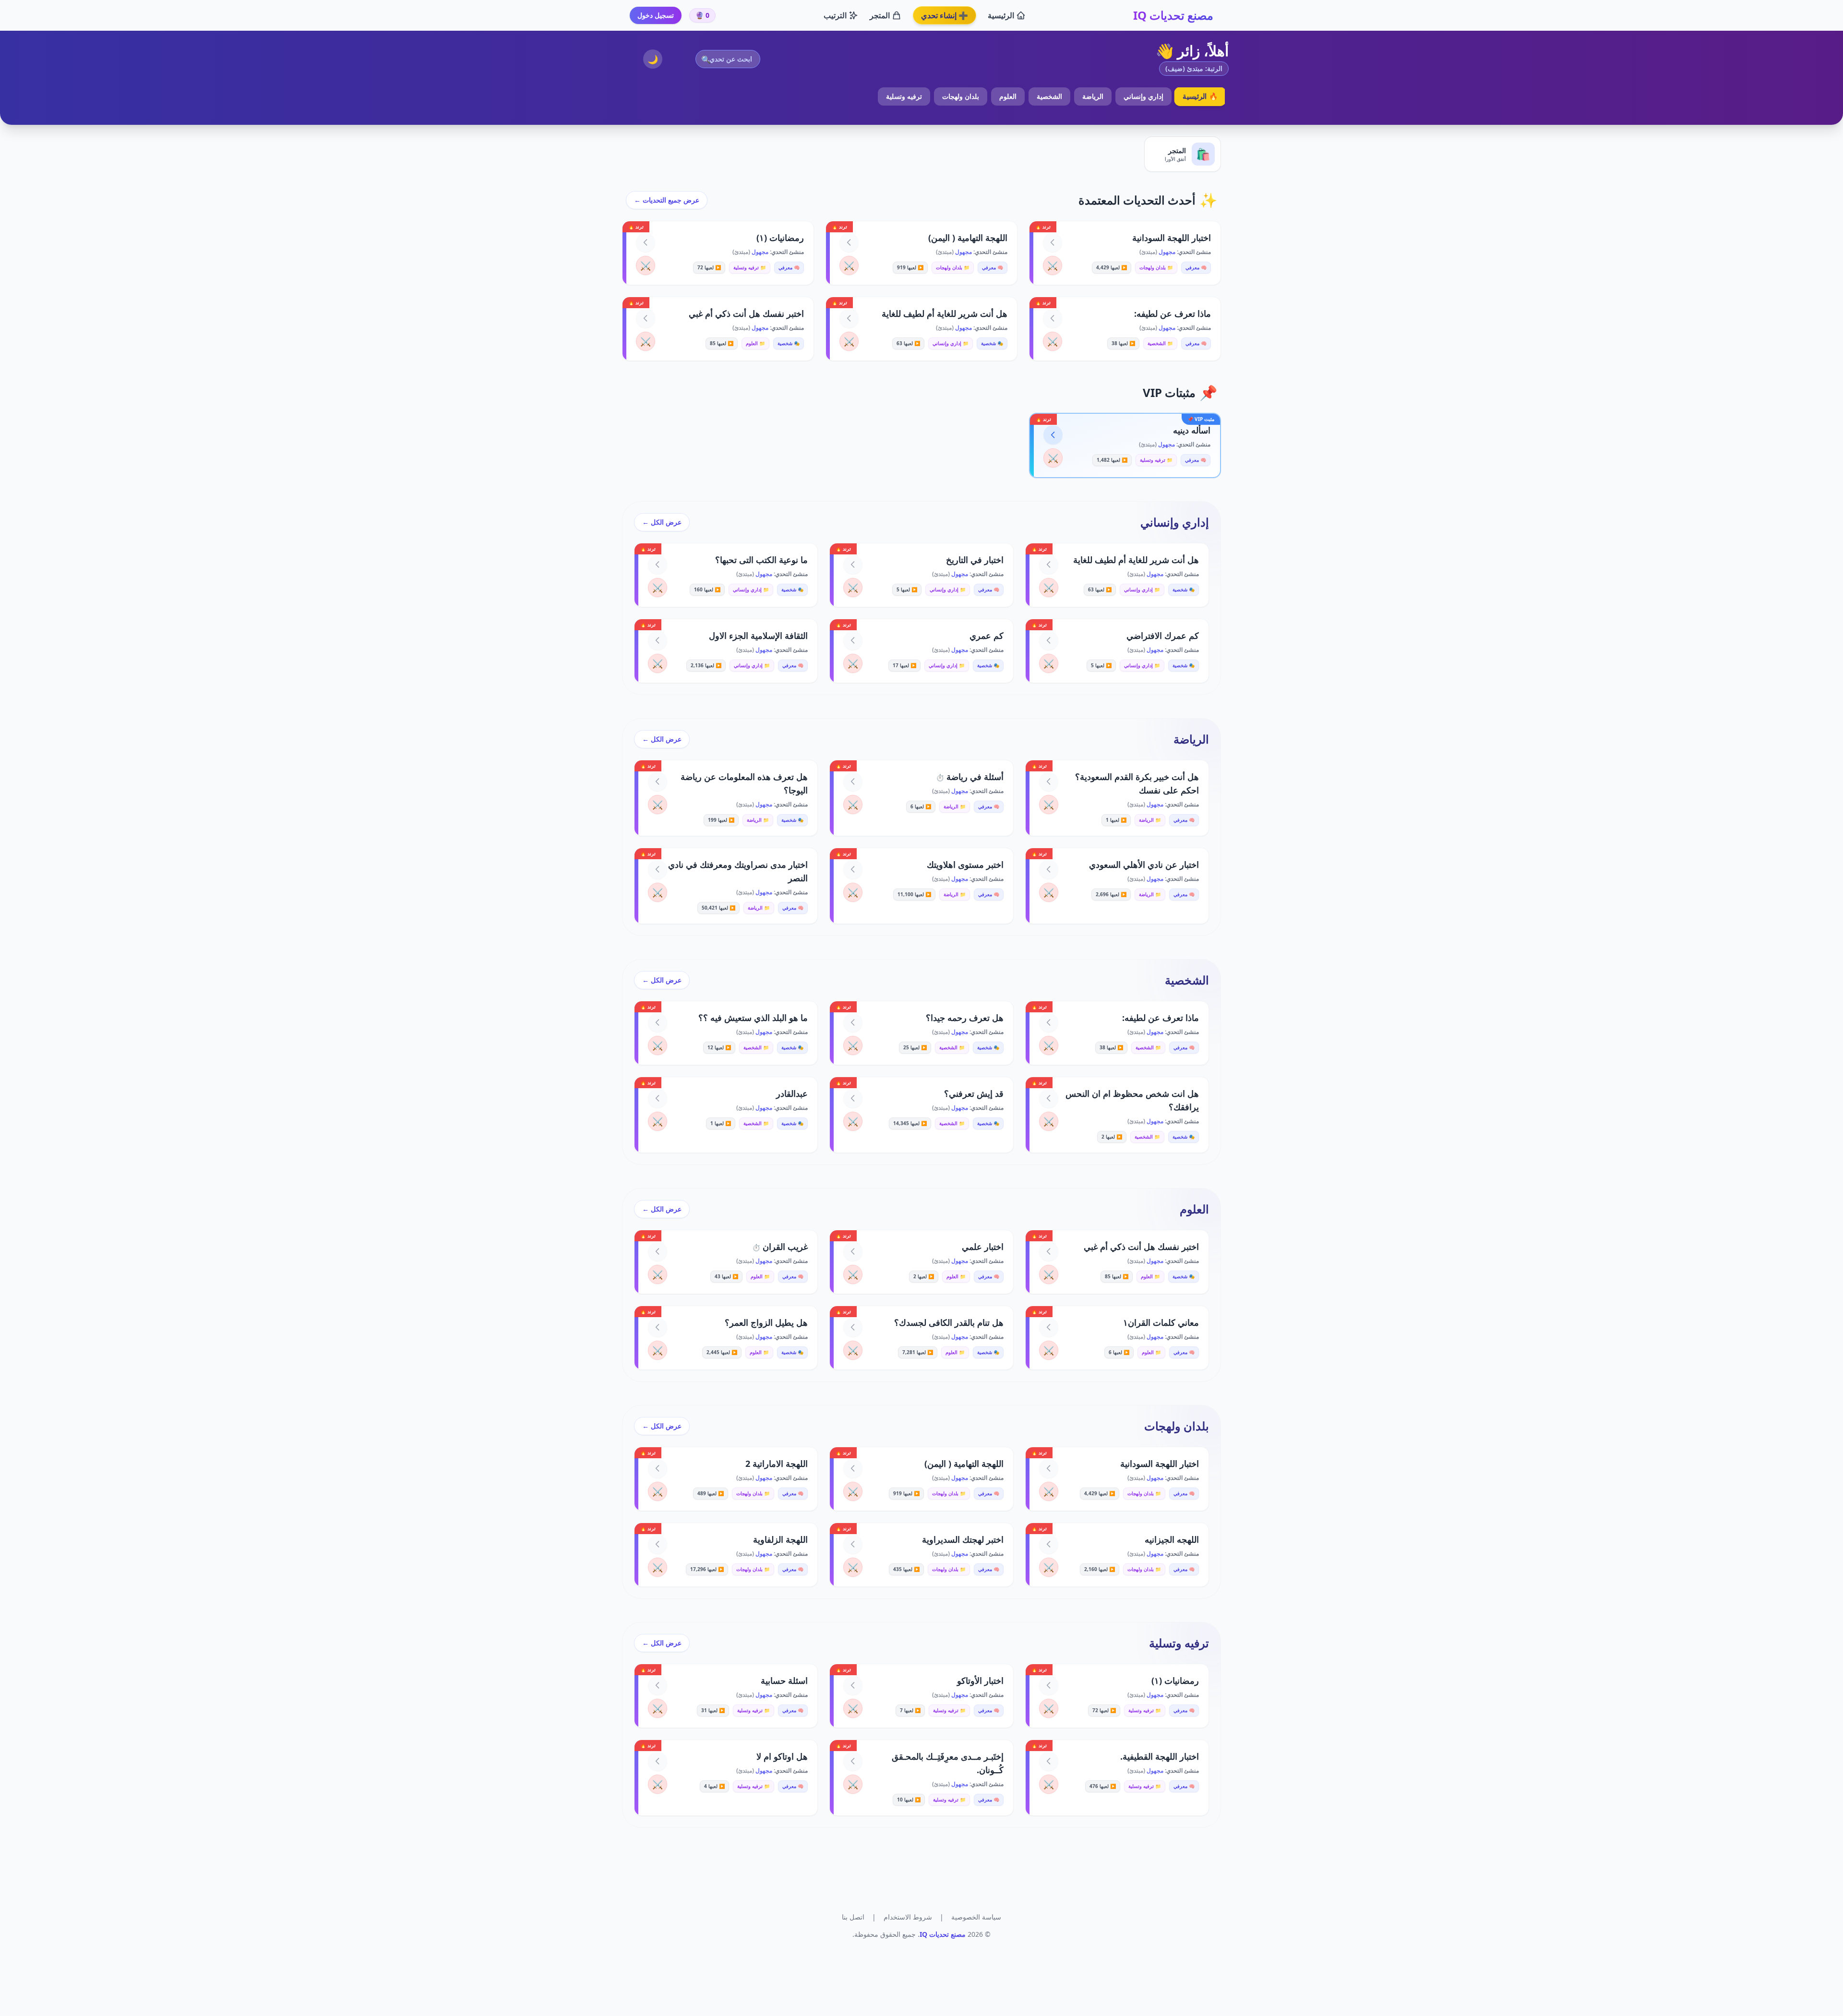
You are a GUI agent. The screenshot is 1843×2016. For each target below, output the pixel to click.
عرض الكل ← (662, 522)
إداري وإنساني (1143, 96)
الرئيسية (1001, 15)
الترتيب (835, 15)
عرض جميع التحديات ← (667, 200)
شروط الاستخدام (908, 1917)
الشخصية (1049, 96)
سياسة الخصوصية (976, 1917)
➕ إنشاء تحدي (945, 15)
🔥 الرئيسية (1200, 96)
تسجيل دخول (656, 15)
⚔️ (1053, 265)
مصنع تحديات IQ (1173, 15)
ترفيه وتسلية (904, 96)
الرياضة (1093, 96)
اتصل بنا (853, 1917)
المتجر (880, 15)
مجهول (1166, 252)
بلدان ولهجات (961, 96)
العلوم (1008, 96)
